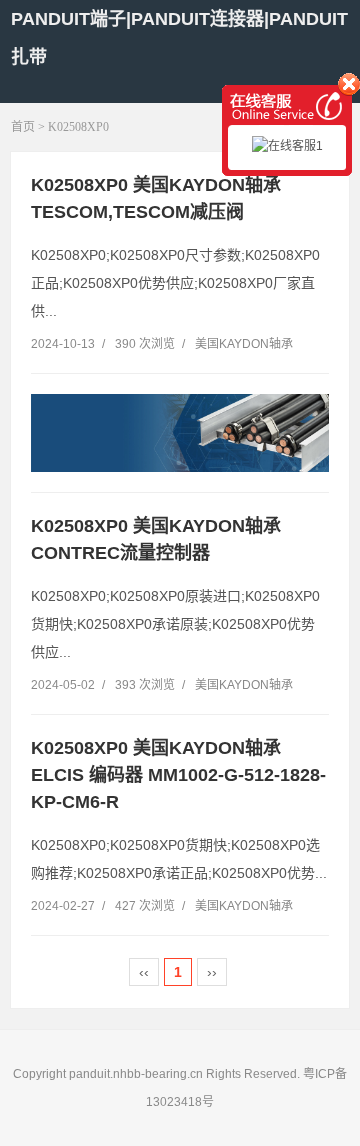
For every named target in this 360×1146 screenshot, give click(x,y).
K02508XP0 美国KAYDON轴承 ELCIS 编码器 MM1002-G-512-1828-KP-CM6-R (178, 775)
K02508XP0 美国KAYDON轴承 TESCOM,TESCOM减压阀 (156, 198)
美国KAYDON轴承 (244, 344)
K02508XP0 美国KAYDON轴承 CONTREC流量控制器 (156, 539)
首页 (23, 127)
